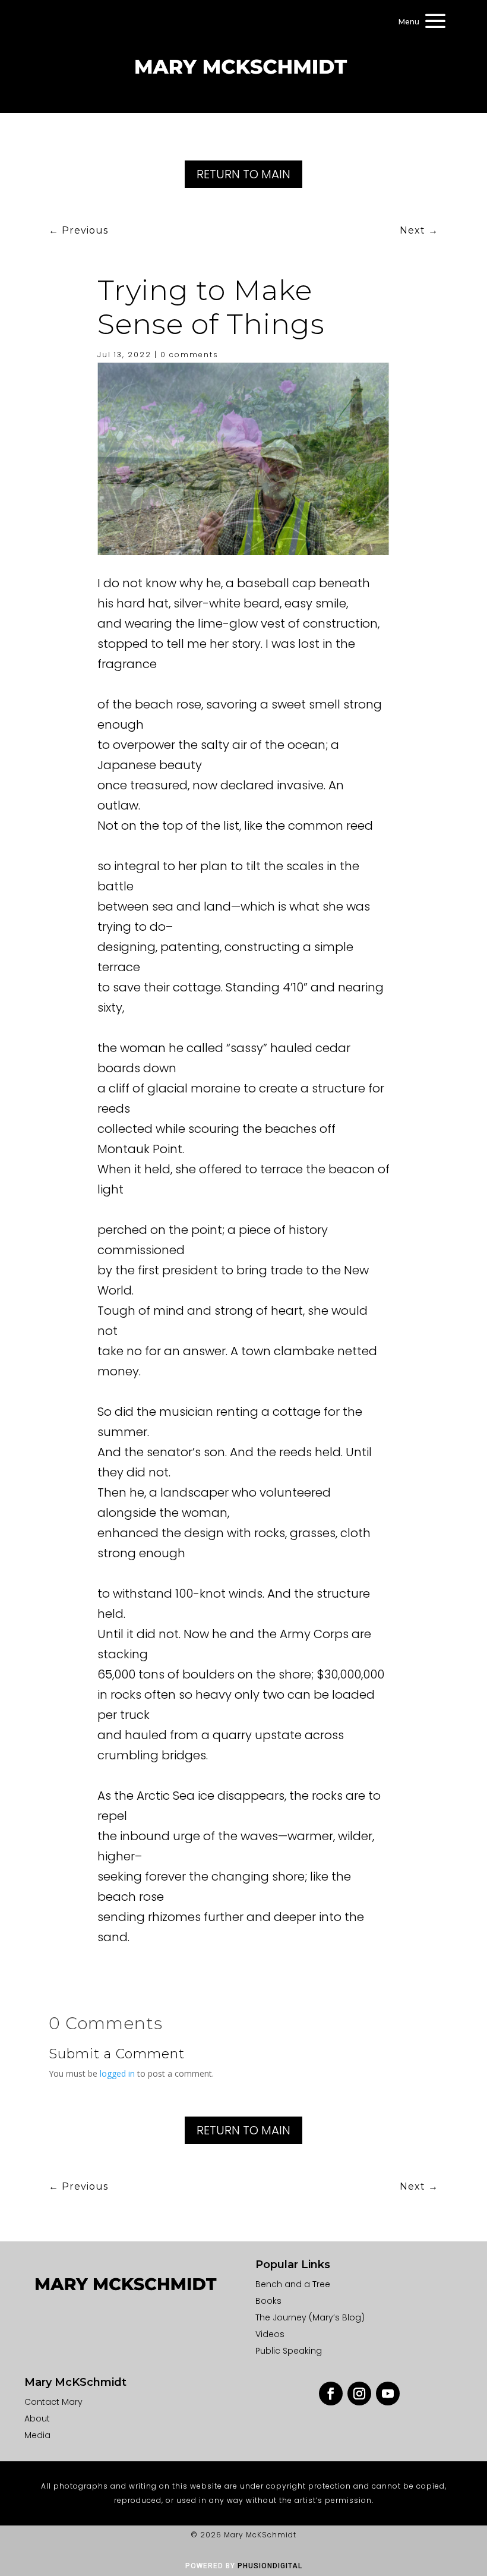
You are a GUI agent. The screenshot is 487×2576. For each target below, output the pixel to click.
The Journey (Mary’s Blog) (310, 2317)
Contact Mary (53, 2402)
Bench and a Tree (293, 2284)
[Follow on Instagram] (359, 2394)
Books (268, 2301)
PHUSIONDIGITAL (270, 2566)
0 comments (189, 355)
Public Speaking (289, 2351)
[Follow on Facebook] (331, 2394)
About (37, 2418)
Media (37, 2435)
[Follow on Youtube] (388, 2394)
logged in (117, 2073)
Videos (270, 2334)
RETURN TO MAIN (243, 174)
